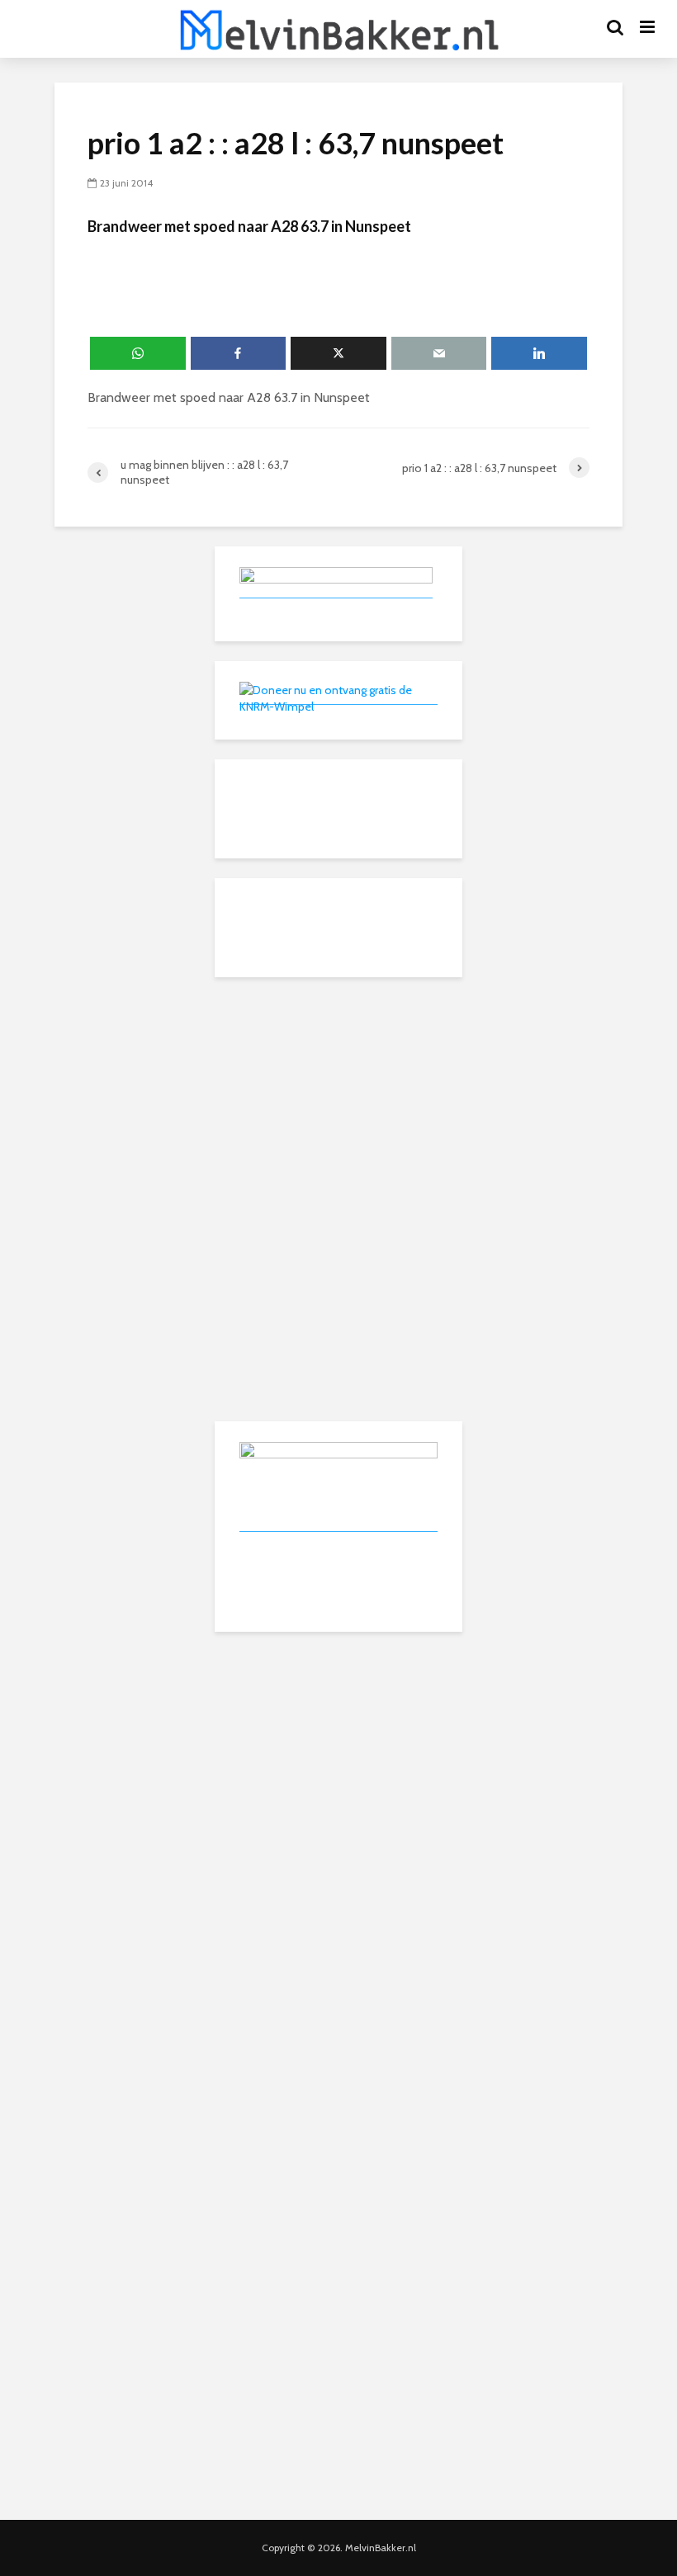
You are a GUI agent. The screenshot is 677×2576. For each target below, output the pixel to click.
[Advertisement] (338, 1100)
